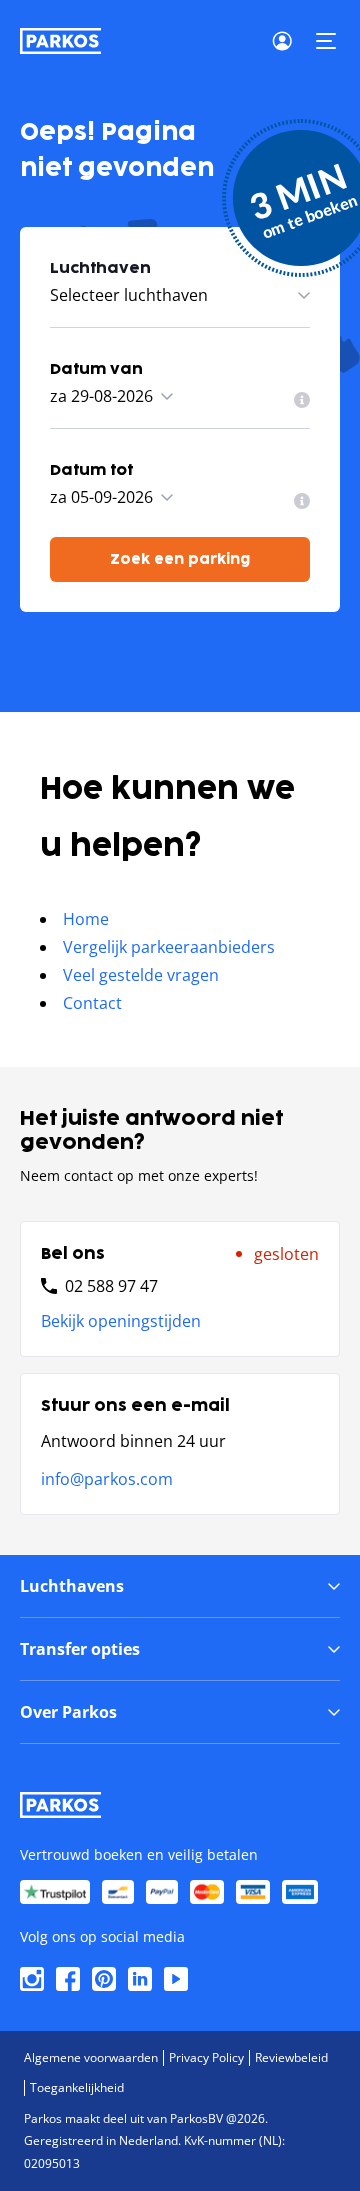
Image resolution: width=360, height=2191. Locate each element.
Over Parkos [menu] (68, 1712)
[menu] (302, 400)
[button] (326, 41)
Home (86, 919)
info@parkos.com (107, 1479)
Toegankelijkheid (77, 2087)
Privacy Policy (206, 2057)
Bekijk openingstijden (121, 1321)
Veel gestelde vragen (141, 975)
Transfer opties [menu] (80, 1649)
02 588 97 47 (111, 1286)
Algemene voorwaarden (91, 2057)
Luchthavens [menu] (72, 1586)
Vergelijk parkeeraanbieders (169, 947)
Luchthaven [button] (100, 268)
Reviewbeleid (291, 2057)
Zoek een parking (180, 559)
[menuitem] (302, 400)
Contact (92, 1003)
